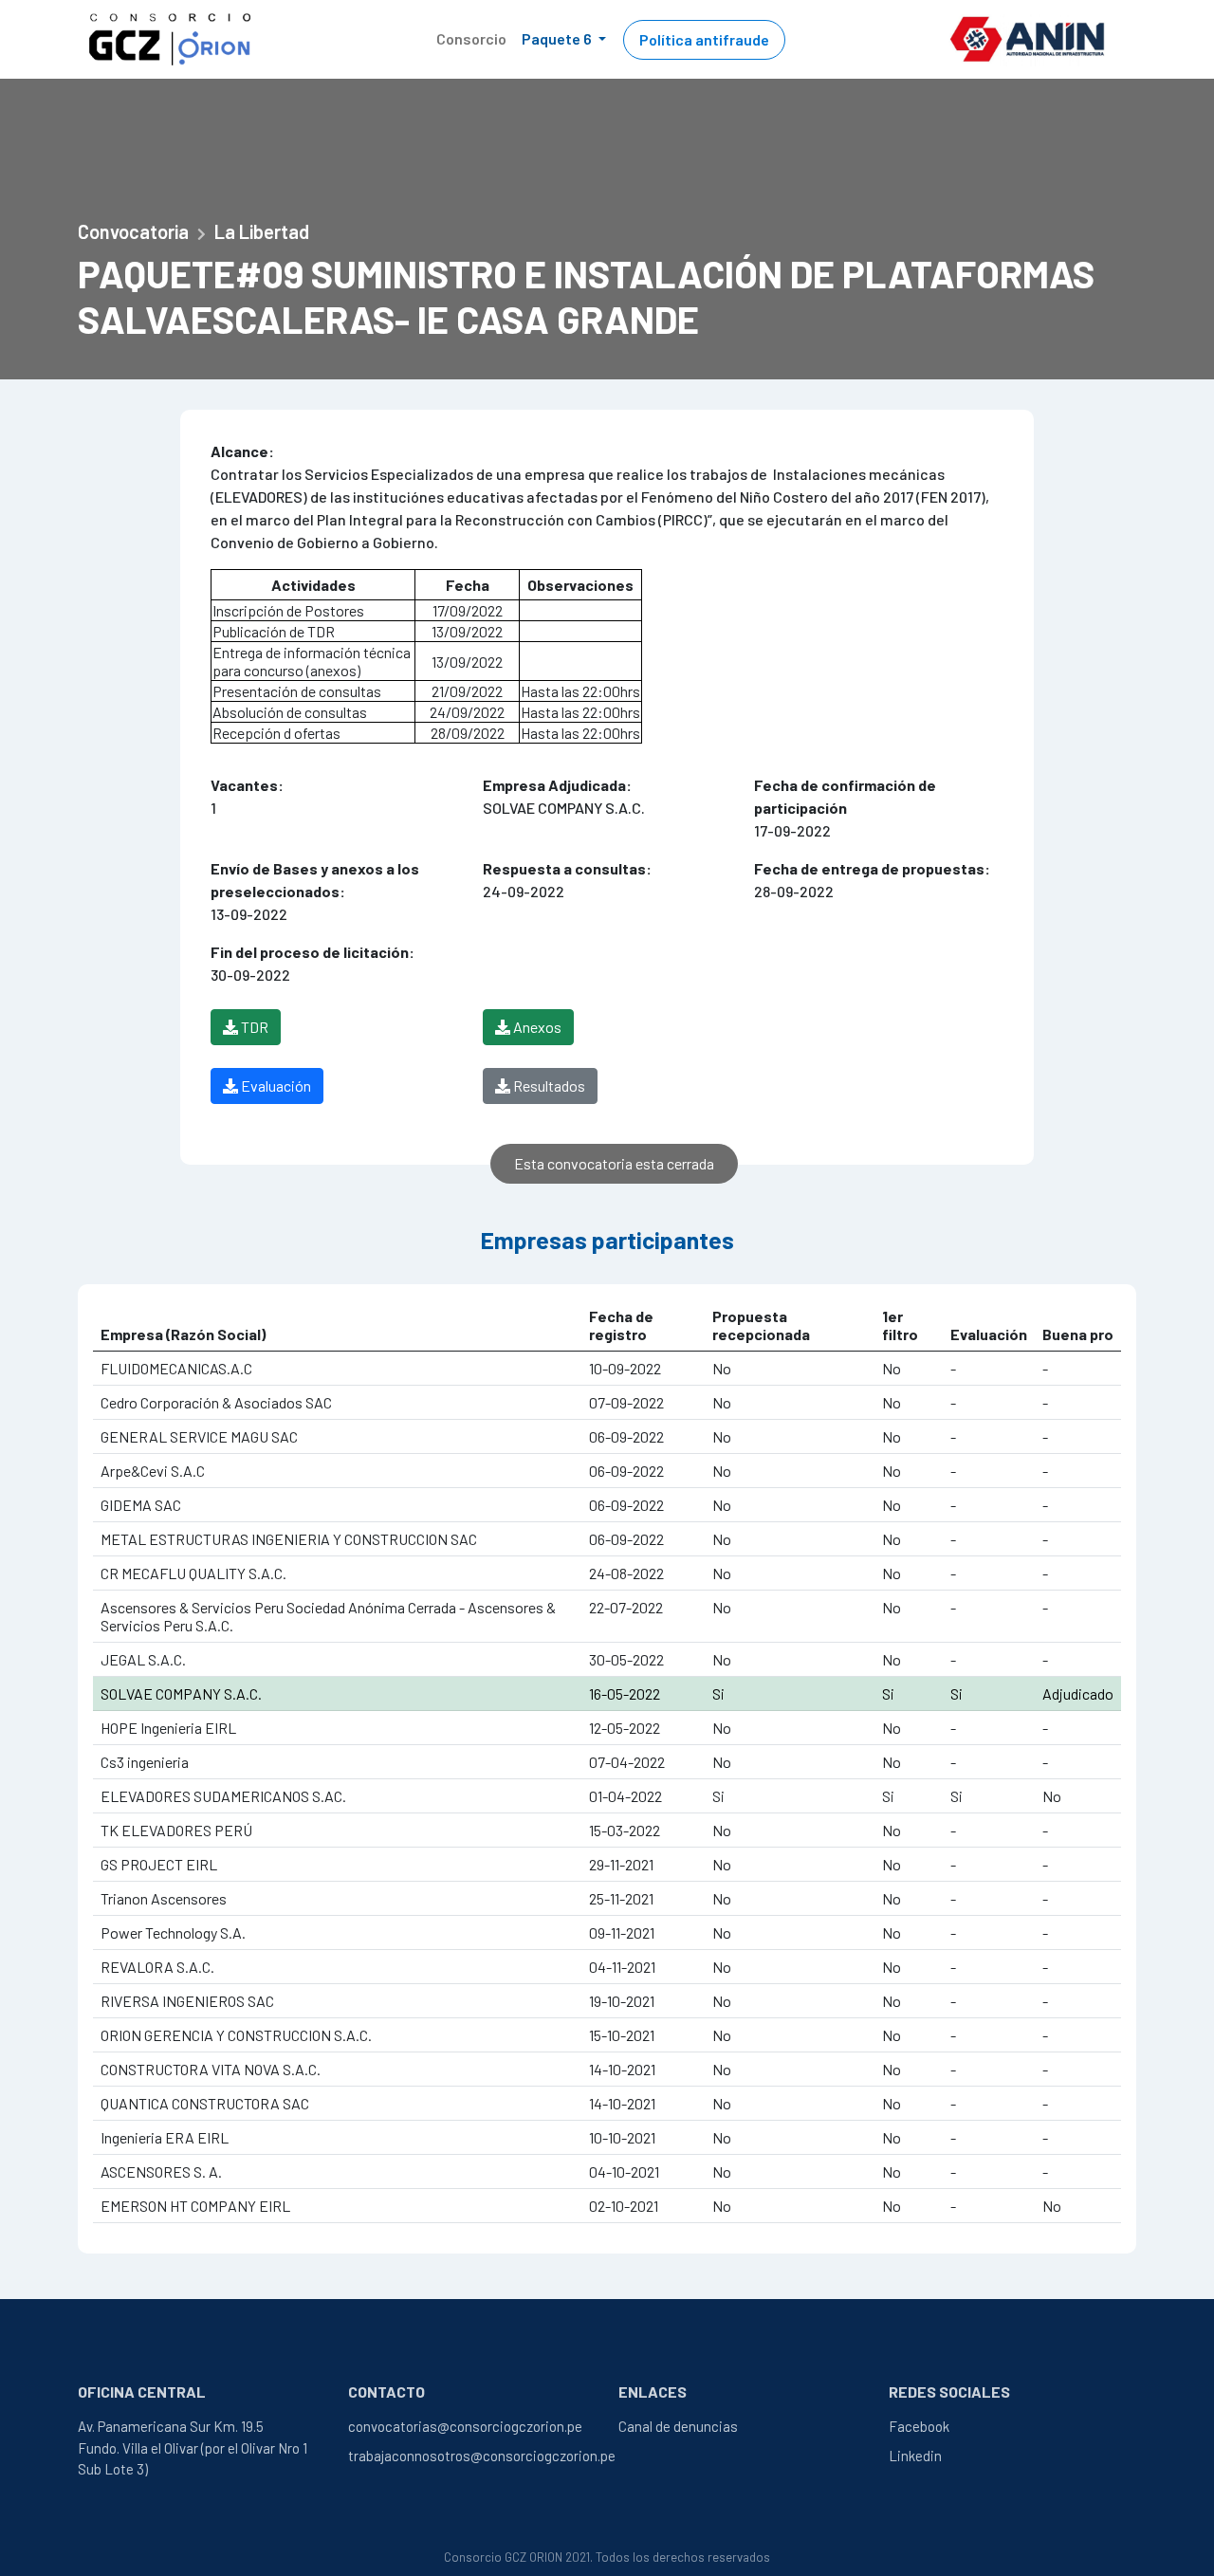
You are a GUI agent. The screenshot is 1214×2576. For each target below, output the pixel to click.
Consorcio (471, 38)
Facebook (919, 2426)
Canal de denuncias (678, 2426)
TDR (253, 1027)
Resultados (548, 1086)
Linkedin (915, 2456)
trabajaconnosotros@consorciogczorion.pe (482, 2456)
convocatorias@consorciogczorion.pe (465, 2426)
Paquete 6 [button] (558, 38)
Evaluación (275, 1086)
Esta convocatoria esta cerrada (614, 1163)
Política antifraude (704, 39)
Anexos (536, 1027)
